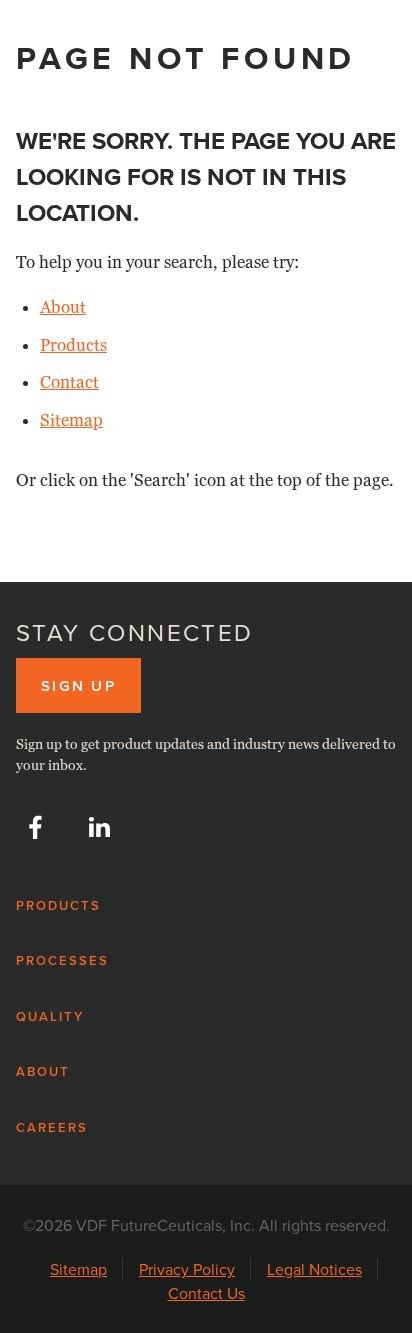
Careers (52, 1127)
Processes (62, 960)
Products (73, 345)
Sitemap (71, 420)
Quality (50, 1016)
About (63, 307)
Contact (69, 382)
